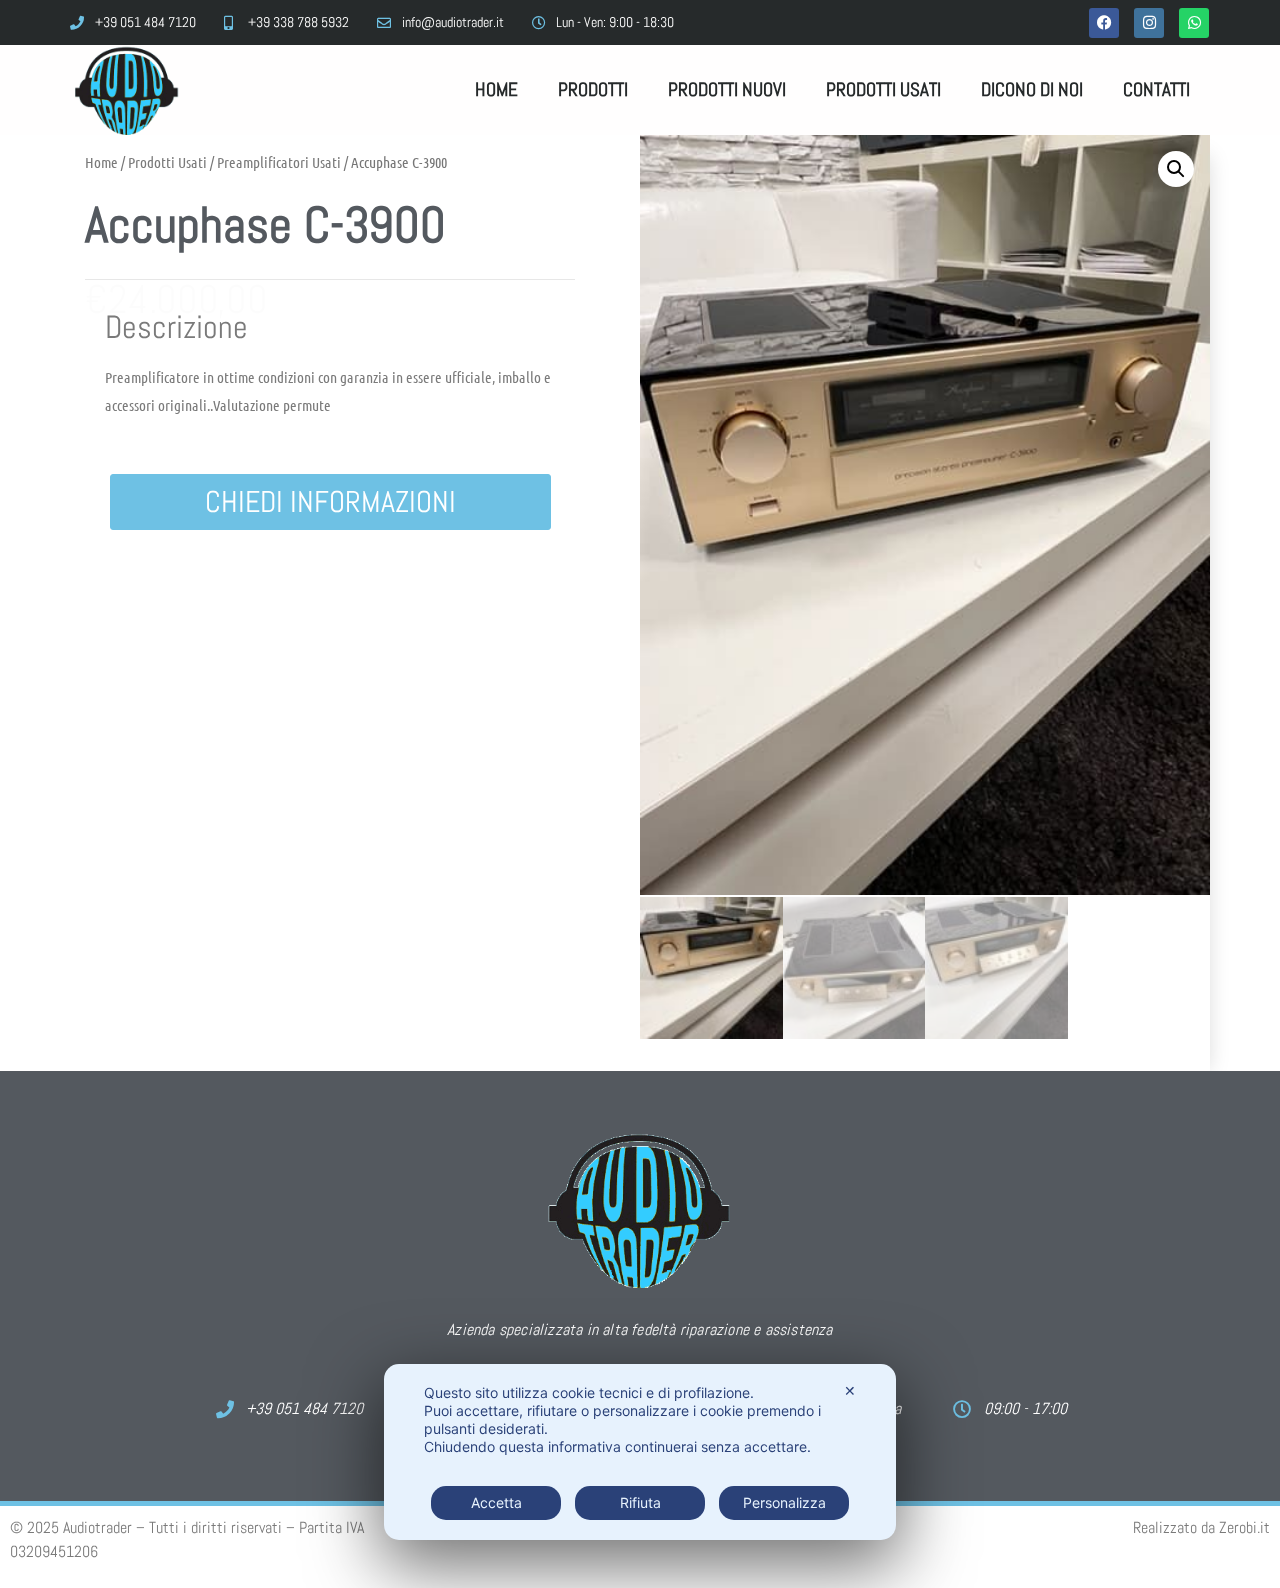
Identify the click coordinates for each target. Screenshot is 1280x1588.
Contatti (1156, 89)
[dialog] (640, 1452)
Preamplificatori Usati (279, 162)
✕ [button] (850, 1390)
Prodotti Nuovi (727, 89)
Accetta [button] (496, 1502)
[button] (1176, 169)
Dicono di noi (1032, 89)
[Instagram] (1149, 23)
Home (496, 89)
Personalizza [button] (784, 1502)
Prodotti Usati (883, 89)
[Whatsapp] (1194, 23)
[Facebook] (1104, 23)
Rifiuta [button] (640, 1502)
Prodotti (593, 89)
